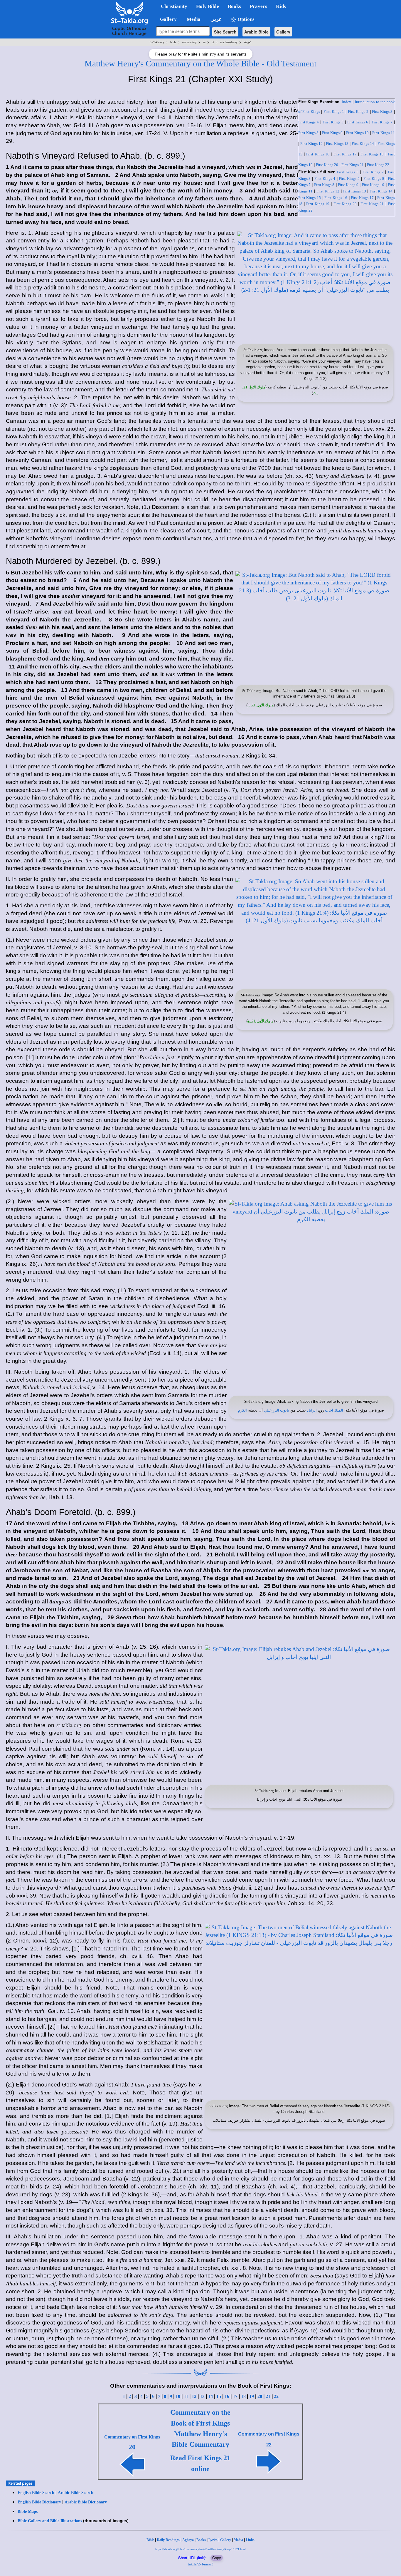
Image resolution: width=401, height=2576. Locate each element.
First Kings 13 (337, 144)
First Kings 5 (333, 122)
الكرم (242, 1410)
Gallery (283, 32)
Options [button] (245, 19)
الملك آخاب (334, 1410)
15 (219, 2396)
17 (235, 2396)
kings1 (248, 42)
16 (227, 2396)
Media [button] (193, 19)
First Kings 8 (309, 133)
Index (347, 102)
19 (252, 2396)
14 (210, 2396)
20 (260, 2396)
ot (213, 42)
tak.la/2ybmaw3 (201, 2564)
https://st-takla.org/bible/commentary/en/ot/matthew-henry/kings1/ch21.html (201, 2549)
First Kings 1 (334, 112)
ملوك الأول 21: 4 (261, 1021)
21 (268, 2396)
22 (276, 2396)
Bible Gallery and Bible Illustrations (50, 2521)
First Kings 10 (357, 133)
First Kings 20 (327, 165)
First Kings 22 (378, 165)
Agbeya (188, 2540)
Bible (150, 2540)
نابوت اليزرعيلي (277, 1410)
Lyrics (213, 2540)
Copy (217, 2558)
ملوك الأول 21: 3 (261, 705)
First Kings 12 (311, 144)
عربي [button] (215, 19)
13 (202, 2396)
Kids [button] (281, 6)
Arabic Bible (256, 32)
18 (243, 2396)
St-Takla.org (157, 42)
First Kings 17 (345, 154)
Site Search (225, 32)
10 (178, 2396)
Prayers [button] (258, 6)
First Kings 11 (384, 133)
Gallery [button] (167, 19)
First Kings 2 (358, 112)
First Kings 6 (358, 122)
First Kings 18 (372, 154)
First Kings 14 (363, 144)
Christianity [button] (174, 6)
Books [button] (234, 6)
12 (194, 2396)
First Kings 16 (318, 154)
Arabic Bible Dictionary (86, 2502)
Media (238, 2540)
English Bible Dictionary (39, 2502)
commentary (189, 42)
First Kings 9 (332, 133)
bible (173, 42)
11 (186, 2396)
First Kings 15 (310, 198)
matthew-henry (229, 42)
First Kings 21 (353, 165)
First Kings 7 (382, 122)
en (204, 42)
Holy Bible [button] (208, 6)
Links (250, 2540)
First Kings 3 (382, 112)
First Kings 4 (309, 122)
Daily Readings (168, 2540)
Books (201, 2540)
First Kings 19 (318, 204)
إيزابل (312, 1410)
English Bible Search (36, 2493)
